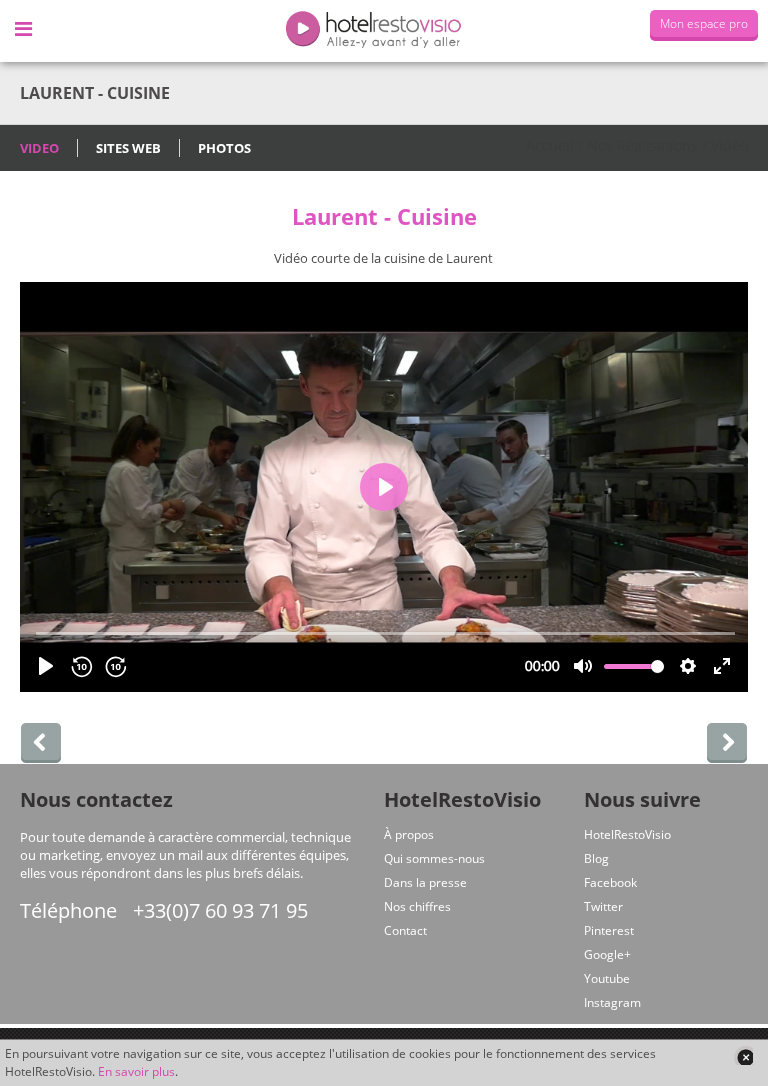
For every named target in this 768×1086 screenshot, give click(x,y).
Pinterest (609, 930)
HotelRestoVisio (627, 834)
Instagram (612, 1002)
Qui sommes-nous (434, 858)
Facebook (610, 882)
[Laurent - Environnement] (727, 743)
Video (39, 148)
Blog (596, 858)
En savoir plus (136, 1071)
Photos (224, 148)
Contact (405, 930)
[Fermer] (743, 1055)
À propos (409, 834)
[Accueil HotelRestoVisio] (384, 31)
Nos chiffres (417, 906)
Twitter (603, 906)
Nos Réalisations (642, 145)
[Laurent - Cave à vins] (41, 743)
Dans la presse (425, 882)
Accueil (550, 145)
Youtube (607, 978)
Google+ (607, 954)
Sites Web (128, 148)
